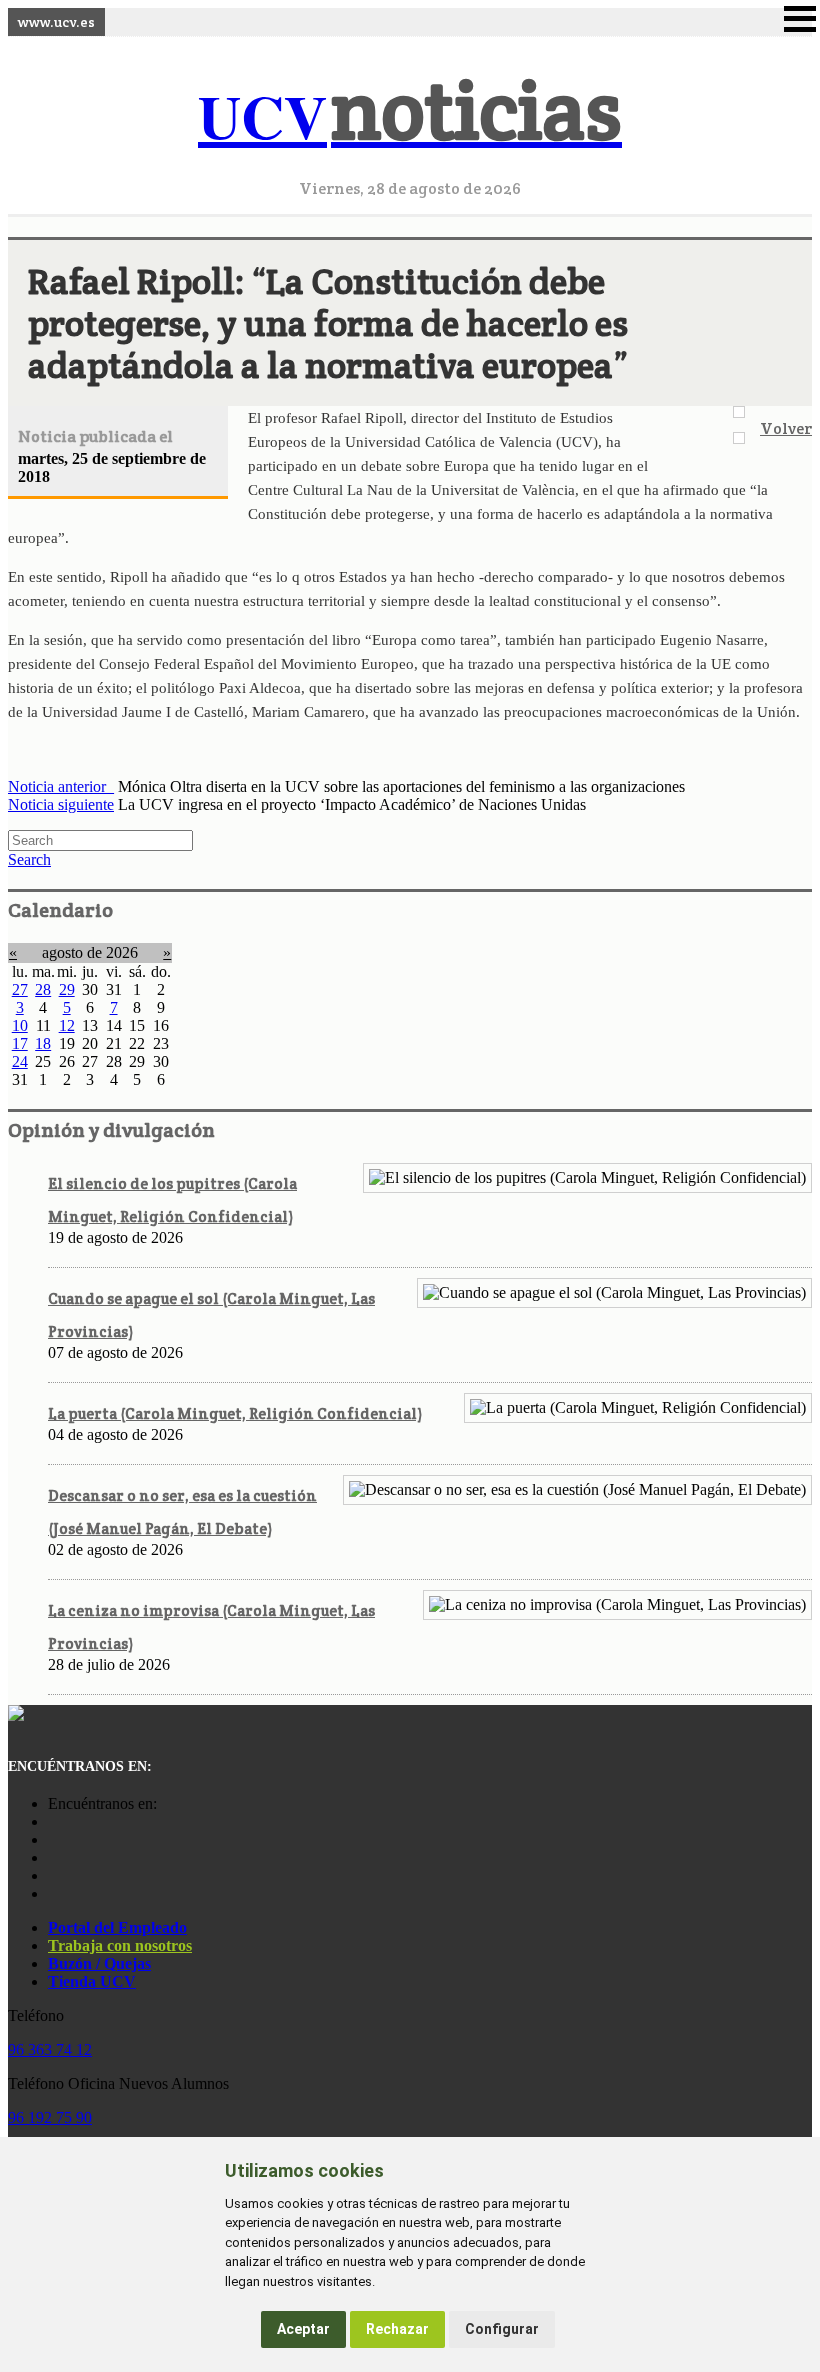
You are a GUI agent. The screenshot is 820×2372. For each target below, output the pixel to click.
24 (20, 1061)
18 (43, 1043)
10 (20, 1025)
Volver (786, 428)
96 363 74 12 (50, 2049)
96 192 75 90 (50, 2117)
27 (20, 989)
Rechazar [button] (397, 2329)
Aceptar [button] (303, 2329)
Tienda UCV (92, 1981)
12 (67, 1025)
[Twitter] (53, 1875)
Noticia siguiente (61, 804)
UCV (410, 115)
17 (20, 1043)
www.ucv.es (56, 22)
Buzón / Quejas (99, 1963)
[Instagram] (53, 1821)
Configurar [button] (502, 2329)
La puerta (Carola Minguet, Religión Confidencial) (235, 1413)
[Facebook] (53, 1839)
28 (43, 989)
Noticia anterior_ (61, 786)
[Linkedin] (53, 1893)
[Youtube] (53, 1857)
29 (67, 989)
